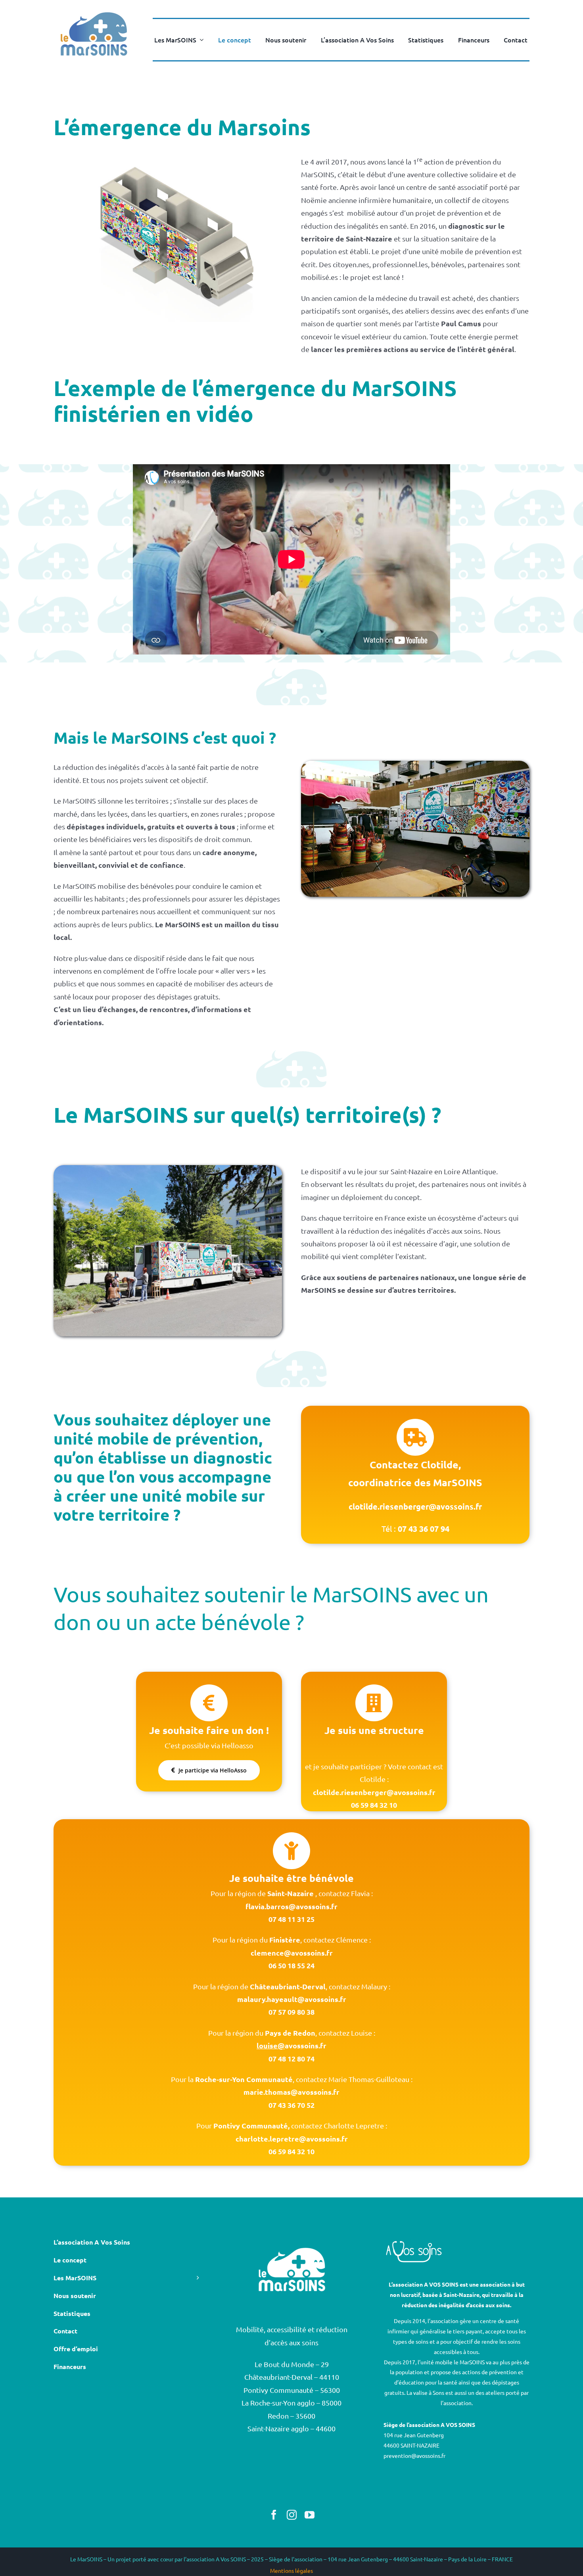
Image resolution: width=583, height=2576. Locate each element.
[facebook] (274, 2515)
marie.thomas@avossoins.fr (291, 2092)
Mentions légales (291, 2570)
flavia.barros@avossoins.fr (291, 1906)
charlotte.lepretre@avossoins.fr (292, 2139)
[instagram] (292, 2515)
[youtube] (310, 2515)
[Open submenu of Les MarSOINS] (200, 40)
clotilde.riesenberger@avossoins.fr (374, 1792)
